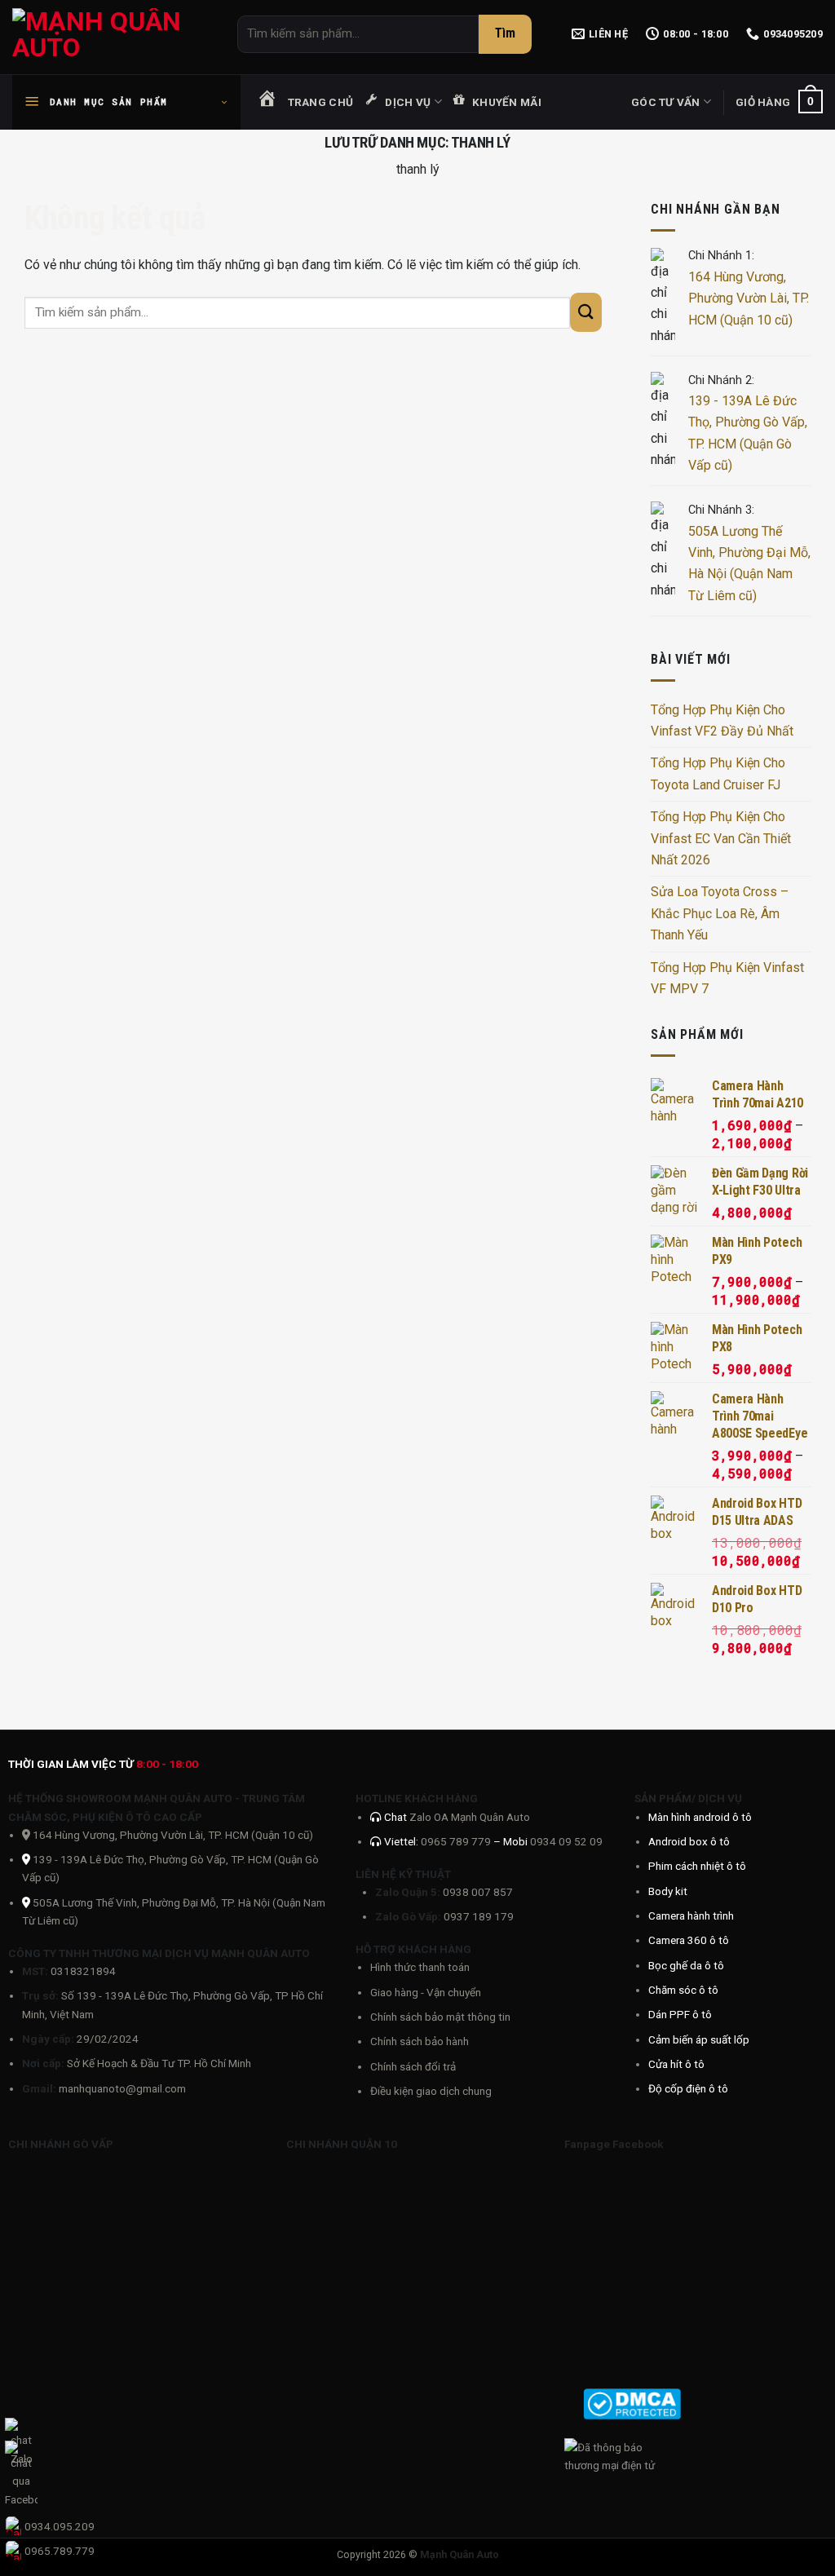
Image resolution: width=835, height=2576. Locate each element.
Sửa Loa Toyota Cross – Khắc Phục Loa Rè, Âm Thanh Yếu (720, 913)
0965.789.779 (60, 2551)
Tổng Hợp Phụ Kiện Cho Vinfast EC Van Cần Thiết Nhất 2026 (721, 838)
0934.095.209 (60, 2526)
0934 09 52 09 (566, 1841)
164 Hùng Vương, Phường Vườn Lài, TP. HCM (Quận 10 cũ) (749, 298)
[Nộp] (505, 34)
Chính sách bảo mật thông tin (440, 2017)
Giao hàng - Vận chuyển (426, 1992)
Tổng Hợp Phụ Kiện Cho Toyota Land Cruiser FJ (718, 773)
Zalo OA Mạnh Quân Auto (470, 1817)
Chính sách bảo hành (420, 2041)
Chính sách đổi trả (413, 2066)
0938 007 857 (478, 1892)
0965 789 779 (457, 1841)
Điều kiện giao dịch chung (431, 2091)
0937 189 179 (479, 1916)
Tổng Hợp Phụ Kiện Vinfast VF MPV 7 (727, 978)
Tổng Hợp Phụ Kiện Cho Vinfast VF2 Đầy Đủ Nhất (722, 720)
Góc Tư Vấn (666, 102)
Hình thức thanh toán (420, 1967)
